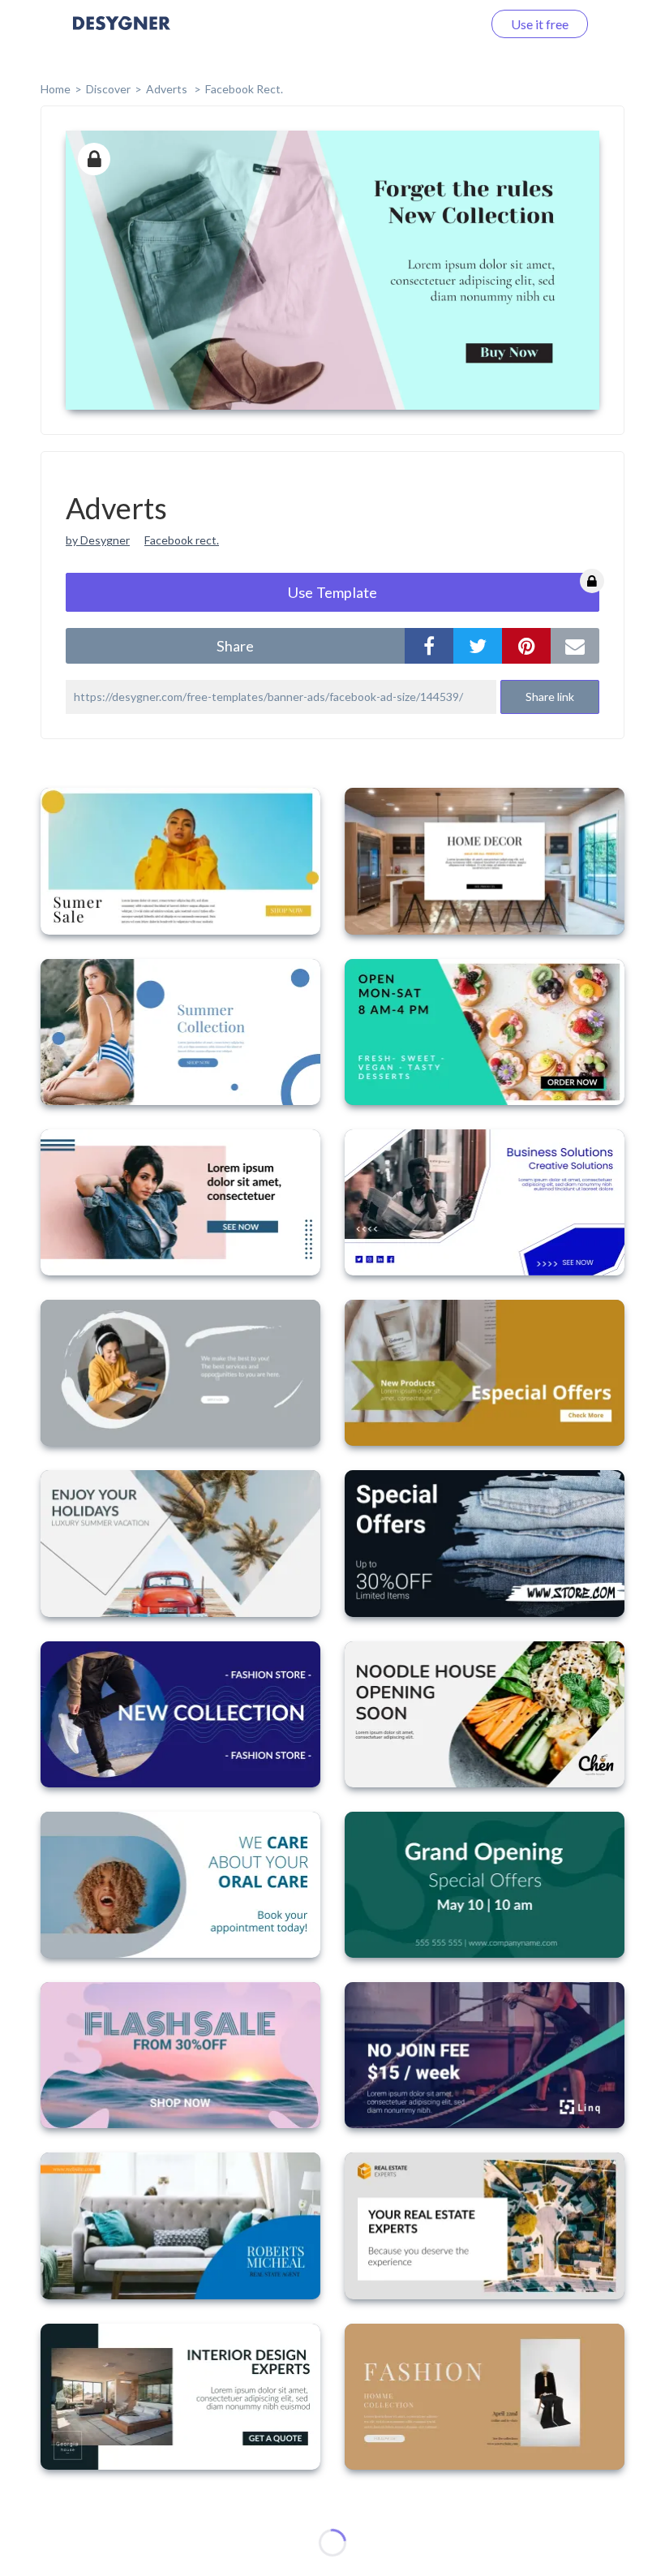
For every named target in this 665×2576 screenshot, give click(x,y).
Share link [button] (550, 697)
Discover (108, 89)
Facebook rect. (182, 540)
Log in (444, 24)
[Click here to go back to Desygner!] (122, 34)
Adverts (168, 89)
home (56, 89)
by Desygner (98, 540)
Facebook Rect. (244, 89)
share (235, 646)
